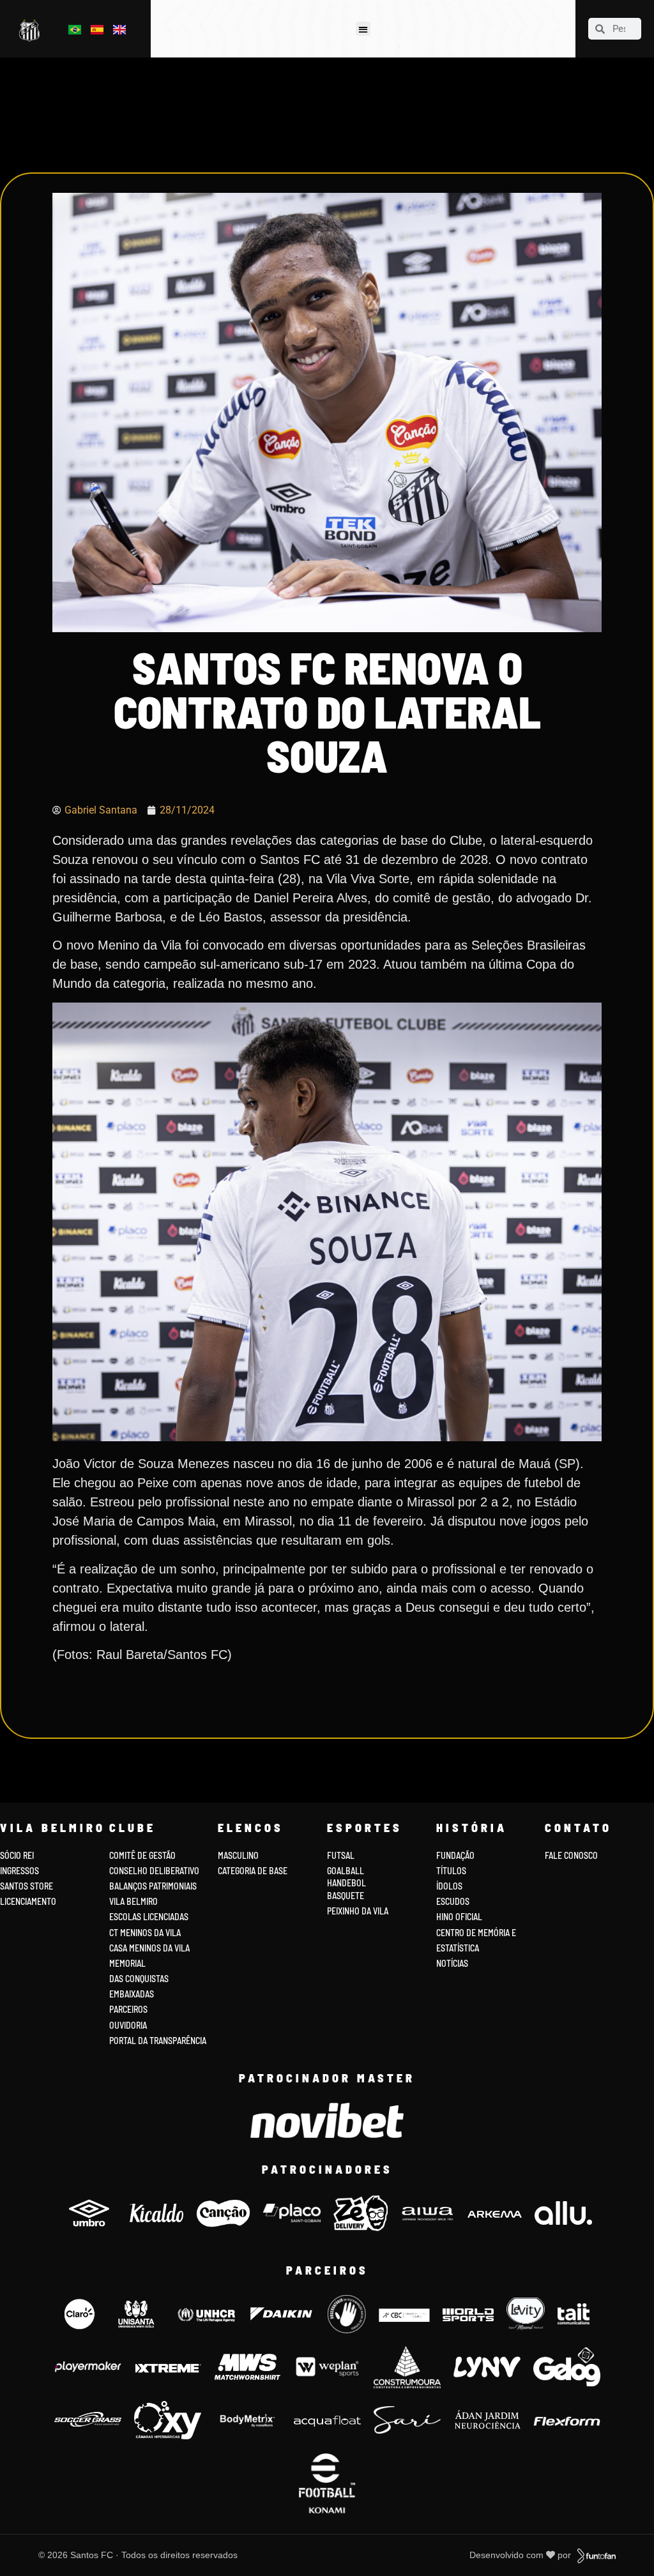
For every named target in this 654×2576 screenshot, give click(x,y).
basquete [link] (346, 1896)
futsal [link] (341, 1855)
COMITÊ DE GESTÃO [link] (142, 1855)
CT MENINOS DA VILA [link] (145, 1933)
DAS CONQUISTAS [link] (139, 1979)
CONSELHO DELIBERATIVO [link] (154, 1871)
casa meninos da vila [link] (149, 1948)
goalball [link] (346, 1871)
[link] (32, 31)
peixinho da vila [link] (358, 1911)
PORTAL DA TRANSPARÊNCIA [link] (158, 2041)
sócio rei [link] (17, 1855)
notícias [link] (452, 1963)
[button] (363, 29)
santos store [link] (27, 1886)
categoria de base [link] (254, 1871)
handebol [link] (346, 1883)
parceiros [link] (128, 2009)
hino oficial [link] (459, 1917)
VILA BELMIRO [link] (133, 1901)
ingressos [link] (19, 1871)
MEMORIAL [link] (127, 1963)
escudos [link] (453, 1901)
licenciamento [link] (28, 1901)
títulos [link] (451, 1871)
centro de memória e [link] (476, 1933)
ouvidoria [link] (128, 2025)
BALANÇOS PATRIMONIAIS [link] (153, 1886)
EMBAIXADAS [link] (132, 1994)
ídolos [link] (449, 1886)
